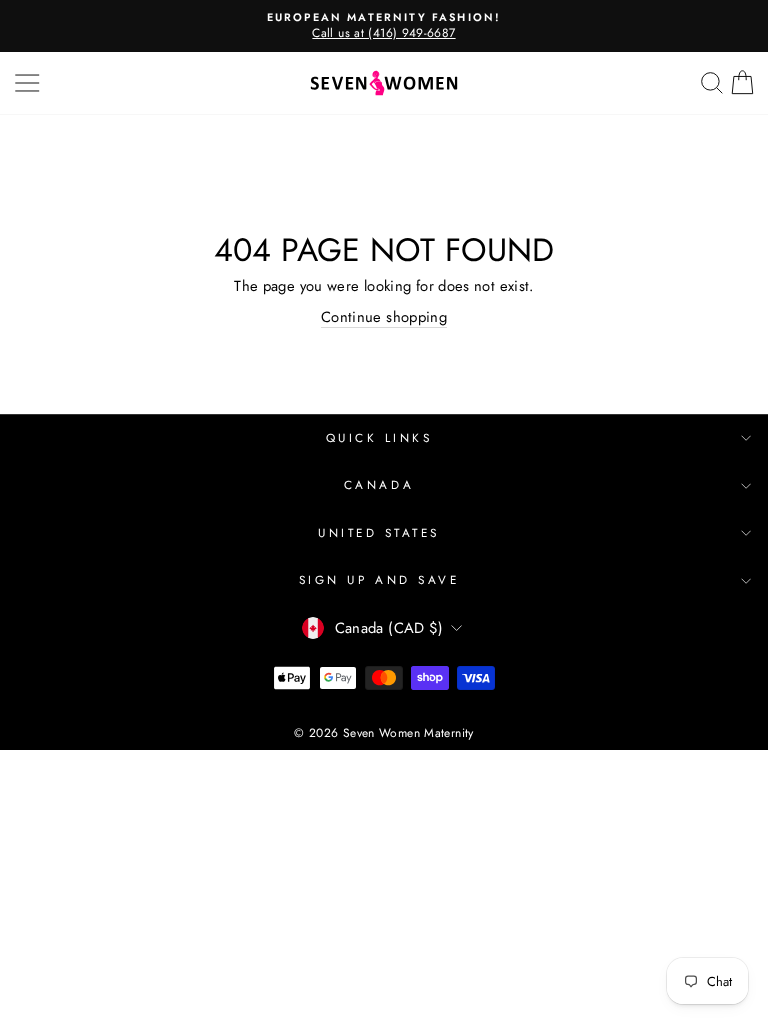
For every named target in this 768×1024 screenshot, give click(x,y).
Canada (379, 484)
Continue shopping (384, 317)
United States (379, 532)
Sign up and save (379, 579)
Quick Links (379, 437)
